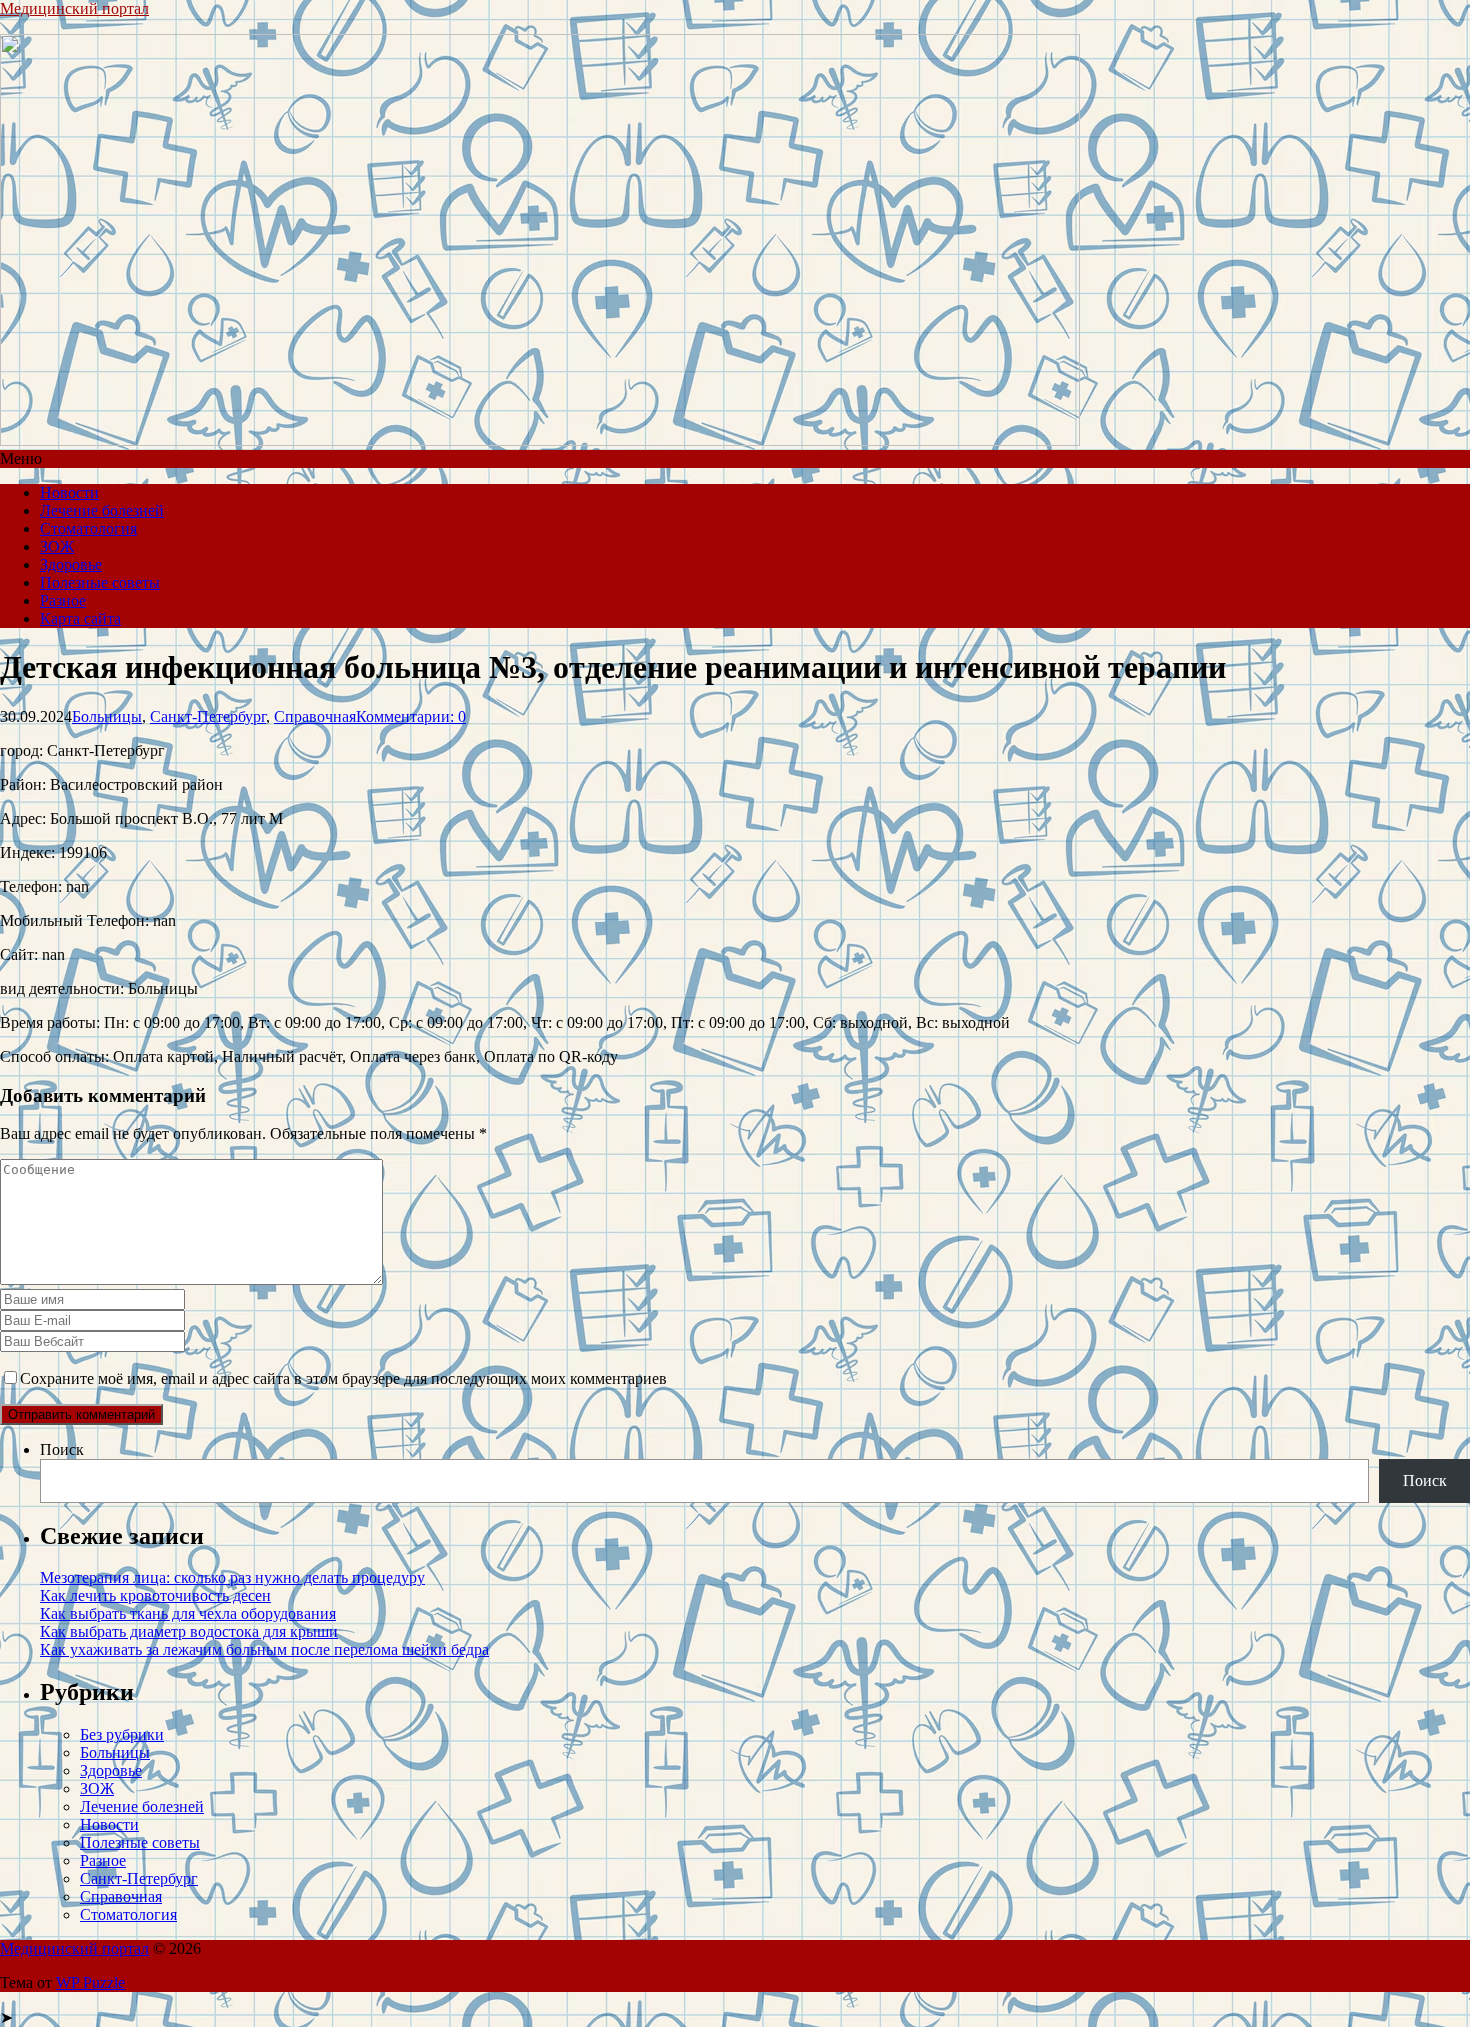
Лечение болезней (102, 510)
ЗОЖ (57, 546)
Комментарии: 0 (411, 716)
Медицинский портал (74, 8)
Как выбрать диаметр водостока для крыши (189, 1631)
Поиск (62, 1449)
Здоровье (71, 564)
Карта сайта (80, 618)
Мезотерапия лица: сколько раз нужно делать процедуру (232, 1577)
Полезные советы (100, 582)
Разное (63, 600)
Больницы (107, 716)
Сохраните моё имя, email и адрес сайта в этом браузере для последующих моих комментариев (343, 1378)
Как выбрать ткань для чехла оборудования (188, 1613)
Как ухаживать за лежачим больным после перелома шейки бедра (264, 1649)
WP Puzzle (90, 1982)
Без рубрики (122, 1734)
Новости (69, 492)
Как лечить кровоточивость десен (155, 1595)
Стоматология (88, 528)
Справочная (315, 716)
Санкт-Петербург (208, 716)
